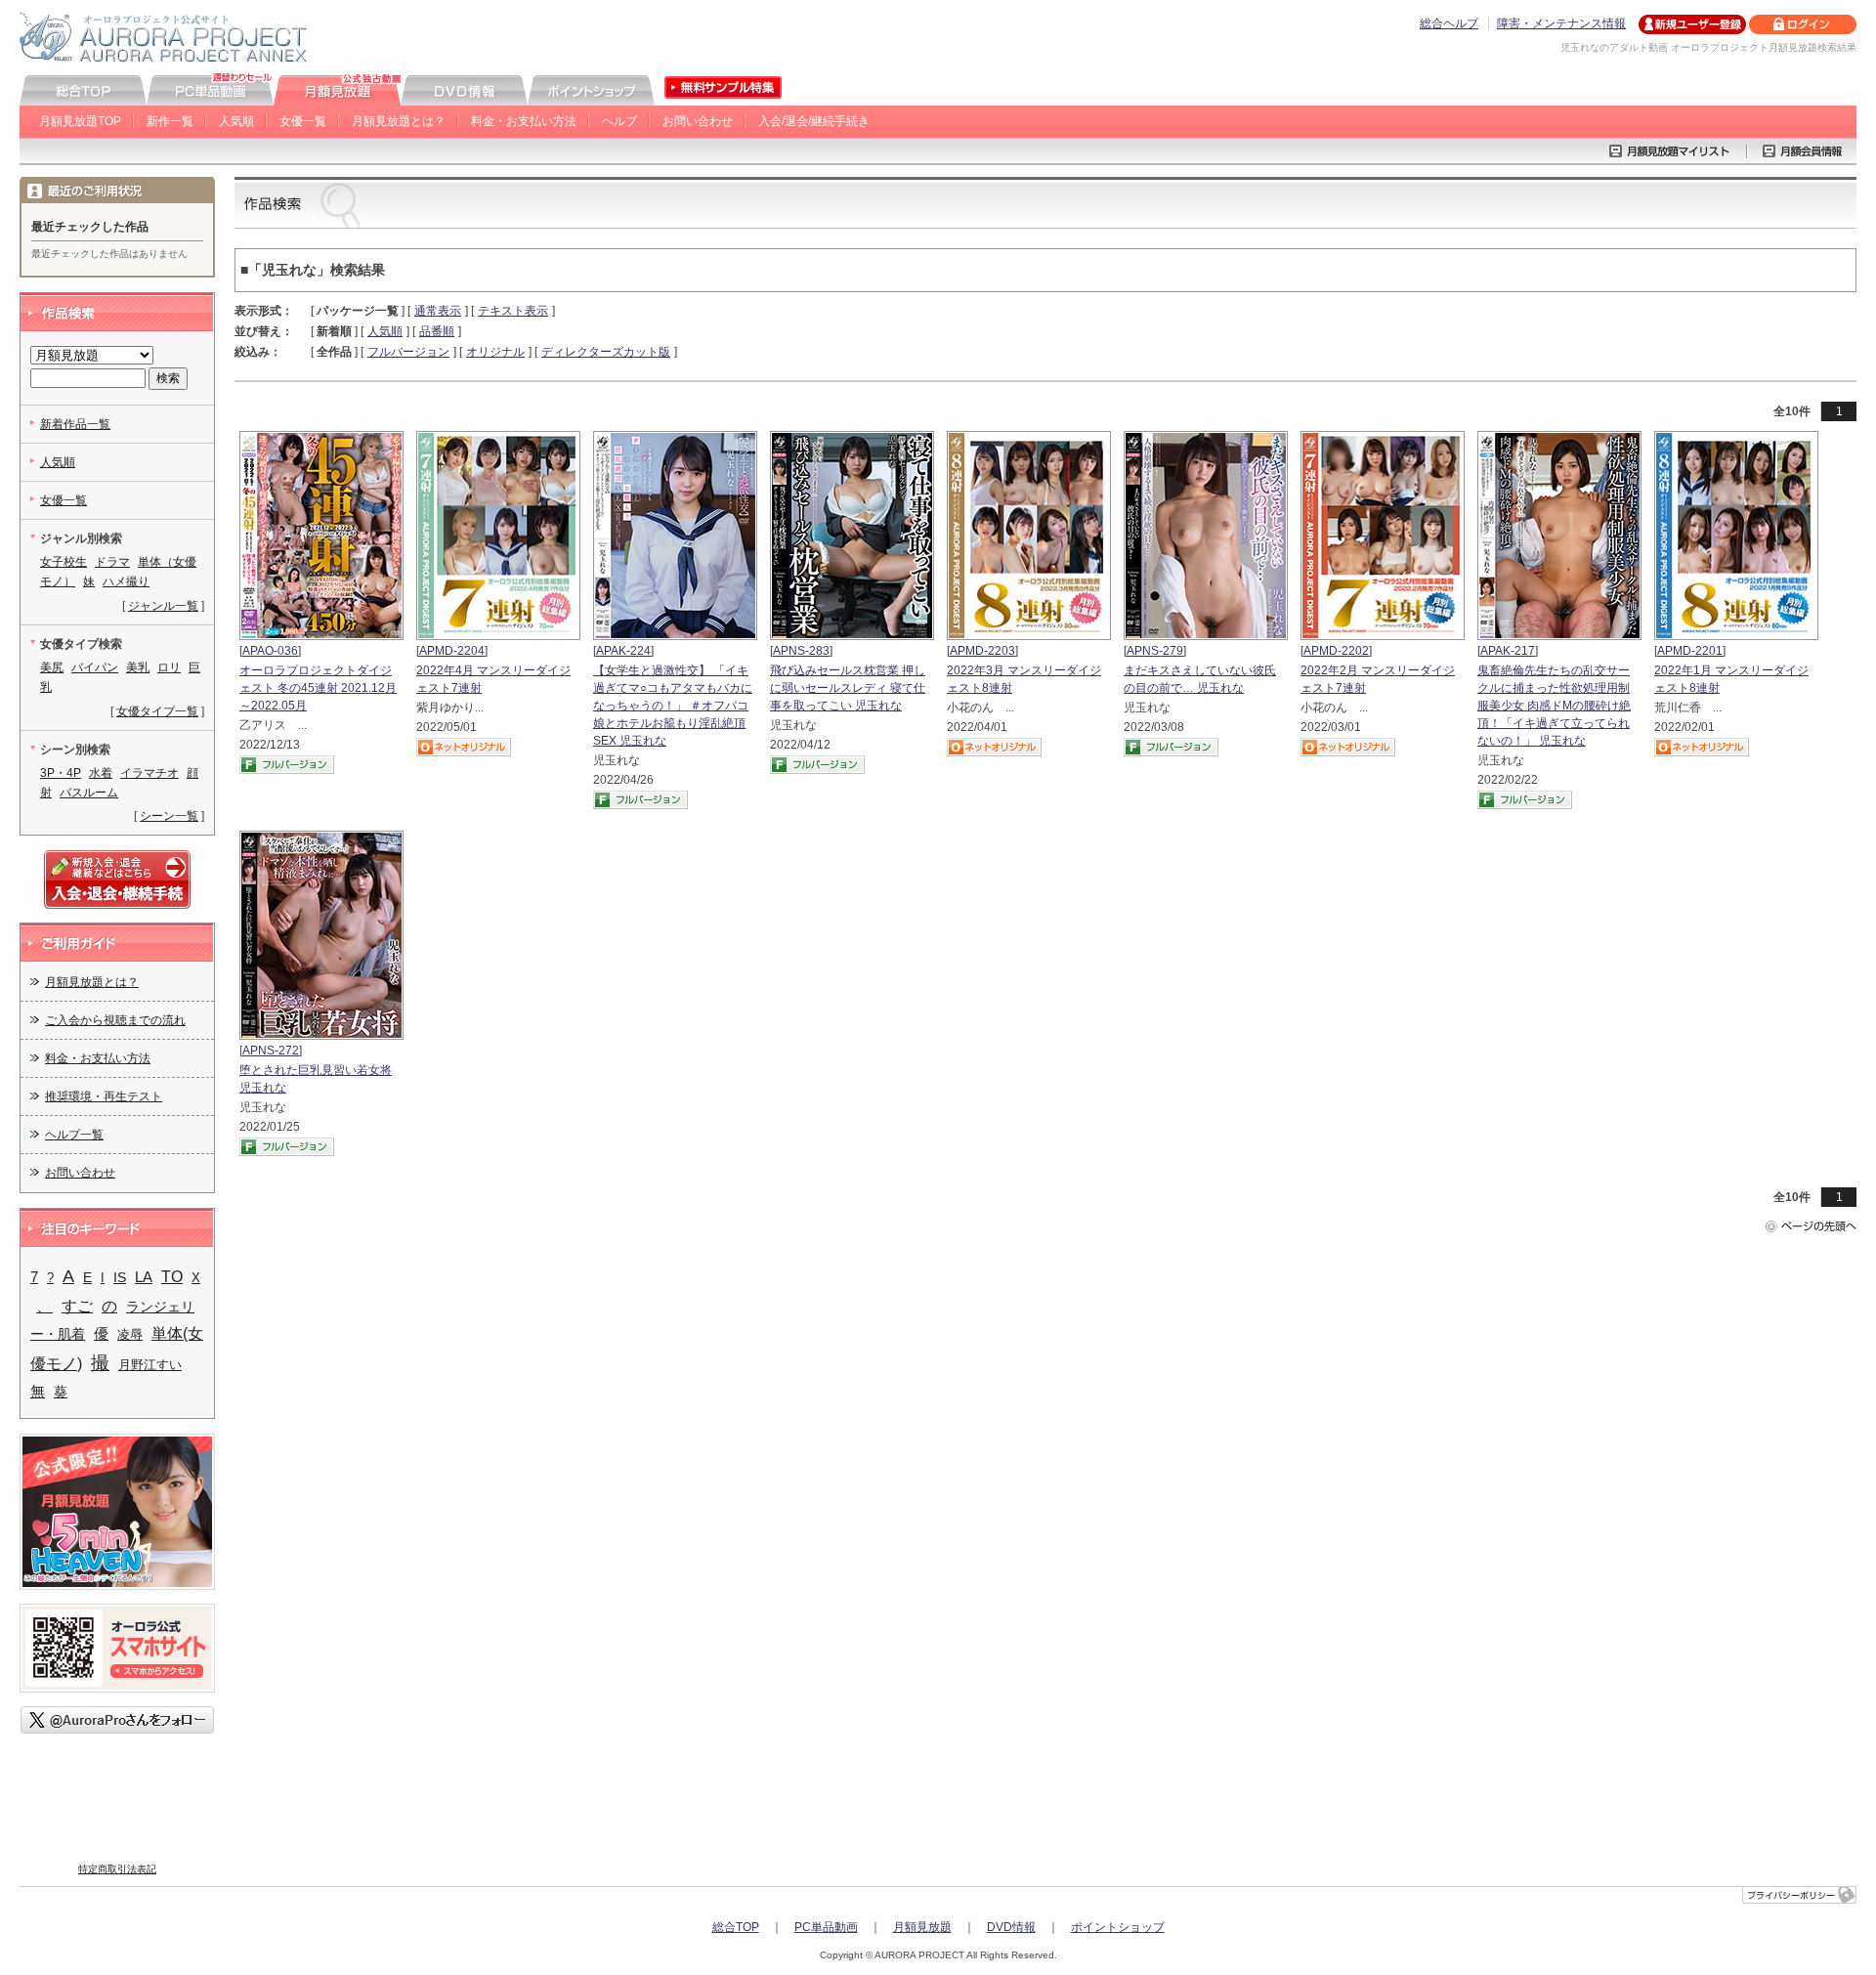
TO (172, 1277)
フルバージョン (408, 352)
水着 (101, 773)
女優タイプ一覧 (157, 711)
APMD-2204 (452, 651)
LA (144, 1277)
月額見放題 (922, 1927)
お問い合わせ (698, 121)
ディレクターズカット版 (606, 352)
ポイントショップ (1118, 1927)
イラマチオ (149, 773)
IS (120, 1278)
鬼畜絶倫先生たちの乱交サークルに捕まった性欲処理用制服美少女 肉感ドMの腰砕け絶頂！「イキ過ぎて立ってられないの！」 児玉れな (1554, 706)
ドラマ (112, 562)
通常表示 (438, 311)
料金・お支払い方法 (524, 121)
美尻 (52, 667)
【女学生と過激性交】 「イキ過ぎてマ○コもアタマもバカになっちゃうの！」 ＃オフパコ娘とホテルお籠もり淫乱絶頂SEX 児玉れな (673, 706)
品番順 (437, 331)
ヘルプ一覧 (74, 1135)
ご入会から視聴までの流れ (115, 1020)
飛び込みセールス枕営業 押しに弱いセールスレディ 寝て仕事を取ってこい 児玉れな (848, 688)
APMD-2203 (982, 651)
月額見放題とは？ (399, 121)
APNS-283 (801, 651)
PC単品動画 (826, 1927)
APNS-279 (1155, 651)
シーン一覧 (169, 816)
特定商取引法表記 (117, 1869)
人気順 (236, 121)
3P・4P (61, 773)
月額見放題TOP (80, 121)
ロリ (169, 667)
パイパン (95, 667)
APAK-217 (1508, 651)
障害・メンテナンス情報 (1561, 23)
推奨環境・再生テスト (104, 1096)
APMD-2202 (1336, 651)
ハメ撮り (126, 581)
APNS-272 (271, 1051)
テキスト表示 (513, 311)
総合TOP (736, 1927)
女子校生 (64, 562)
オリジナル (495, 352)
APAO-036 (270, 651)
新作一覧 (170, 121)
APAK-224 (623, 651)
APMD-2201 (1690, 651)
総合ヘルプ (1449, 23)
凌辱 (130, 1334)
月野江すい (150, 1365)
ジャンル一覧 (163, 606)
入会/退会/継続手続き (814, 121)
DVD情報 (1011, 1927)
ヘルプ (619, 121)
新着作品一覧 (75, 424)
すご (77, 1306)
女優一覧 (303, 121)
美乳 (138, 667)
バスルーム (89, 793)
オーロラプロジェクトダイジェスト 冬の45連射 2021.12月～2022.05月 (318, 688)
